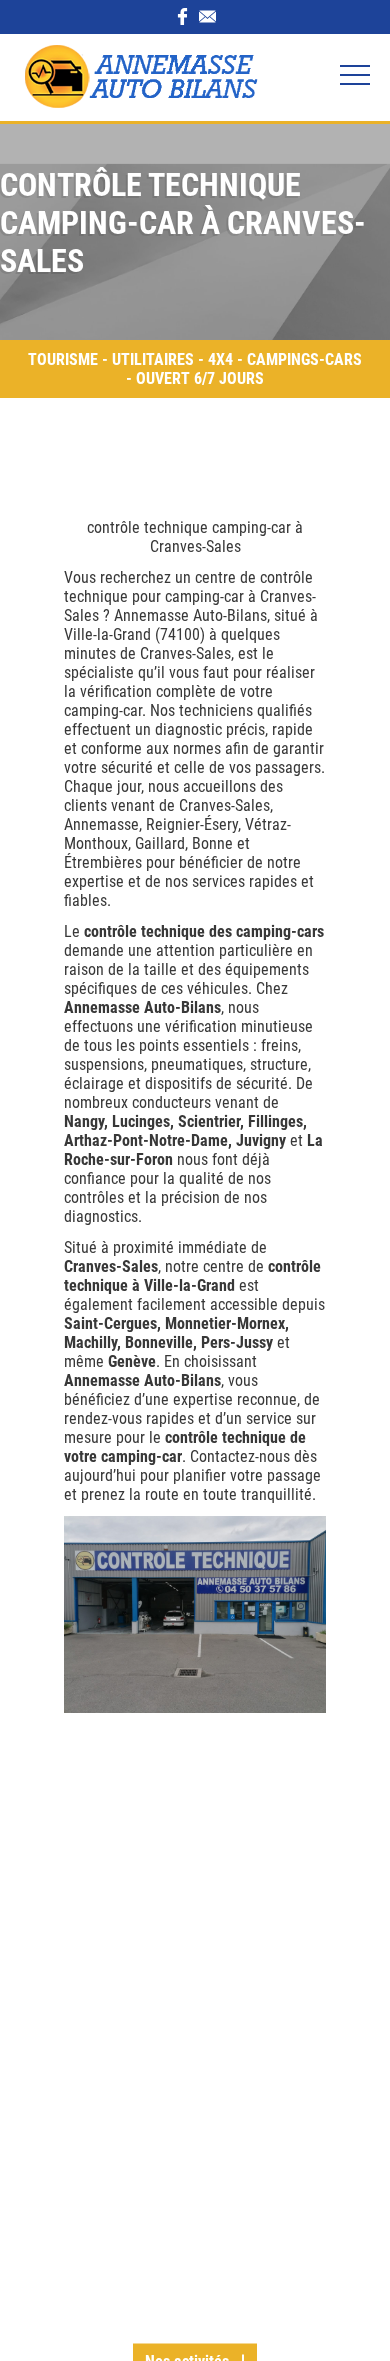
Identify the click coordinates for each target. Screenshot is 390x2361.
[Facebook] (182, 18)
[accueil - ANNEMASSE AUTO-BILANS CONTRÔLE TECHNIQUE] (120, 77)
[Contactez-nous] (207, 18)
